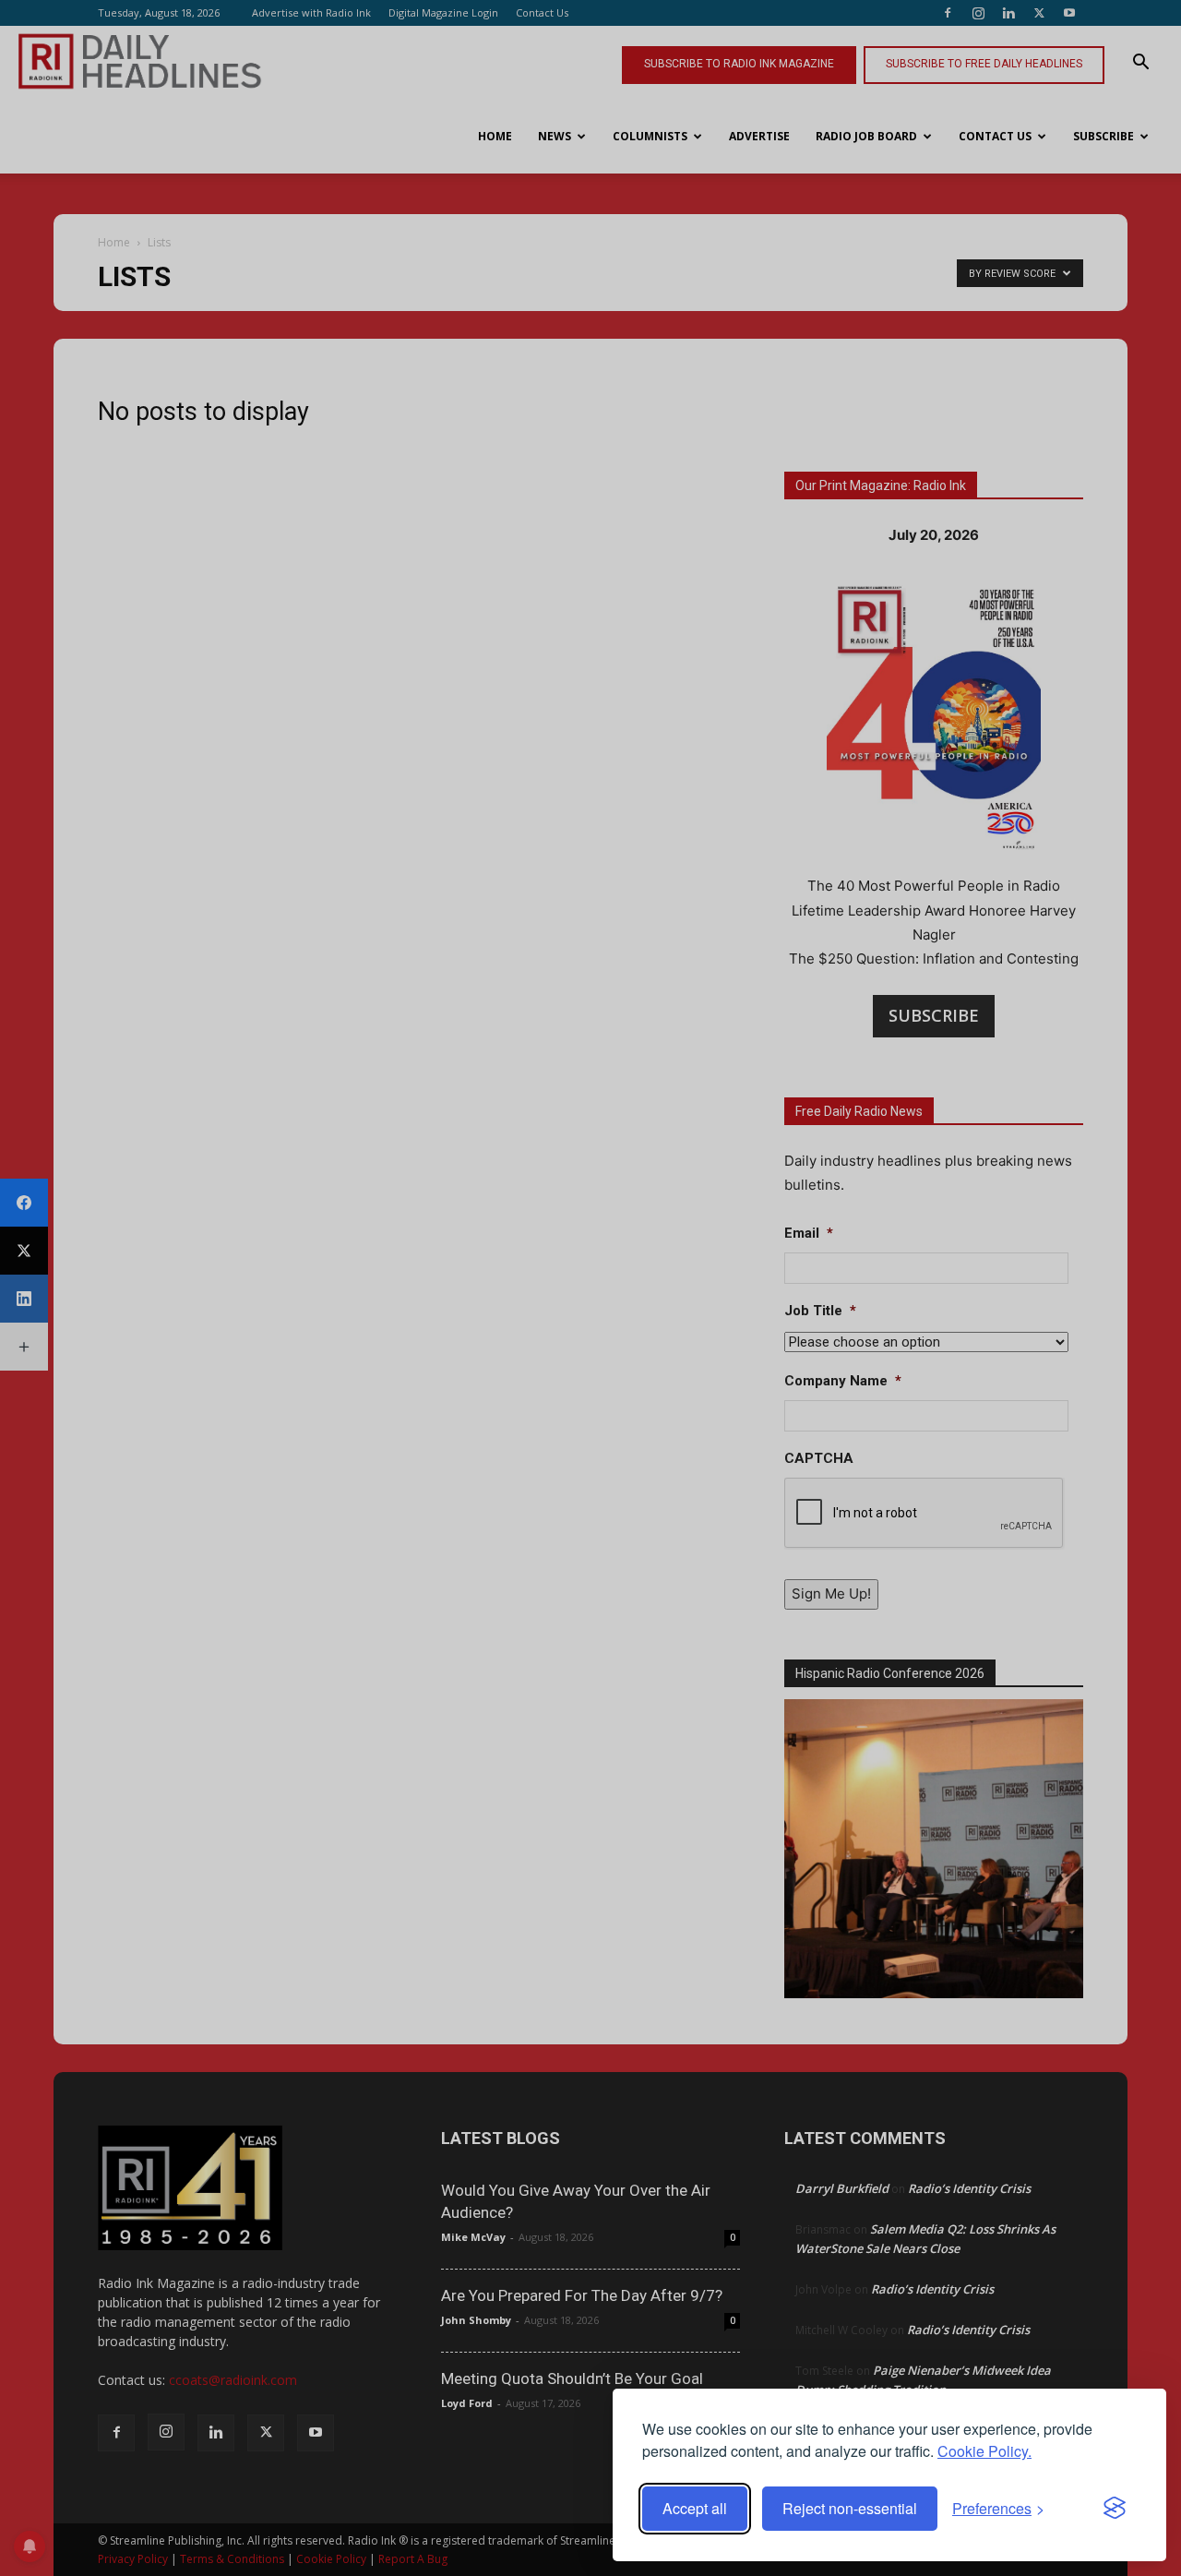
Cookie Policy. (984, 2451)
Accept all (695, 2508)
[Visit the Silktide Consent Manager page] (1115, 2509)
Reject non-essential (850, 2508)
